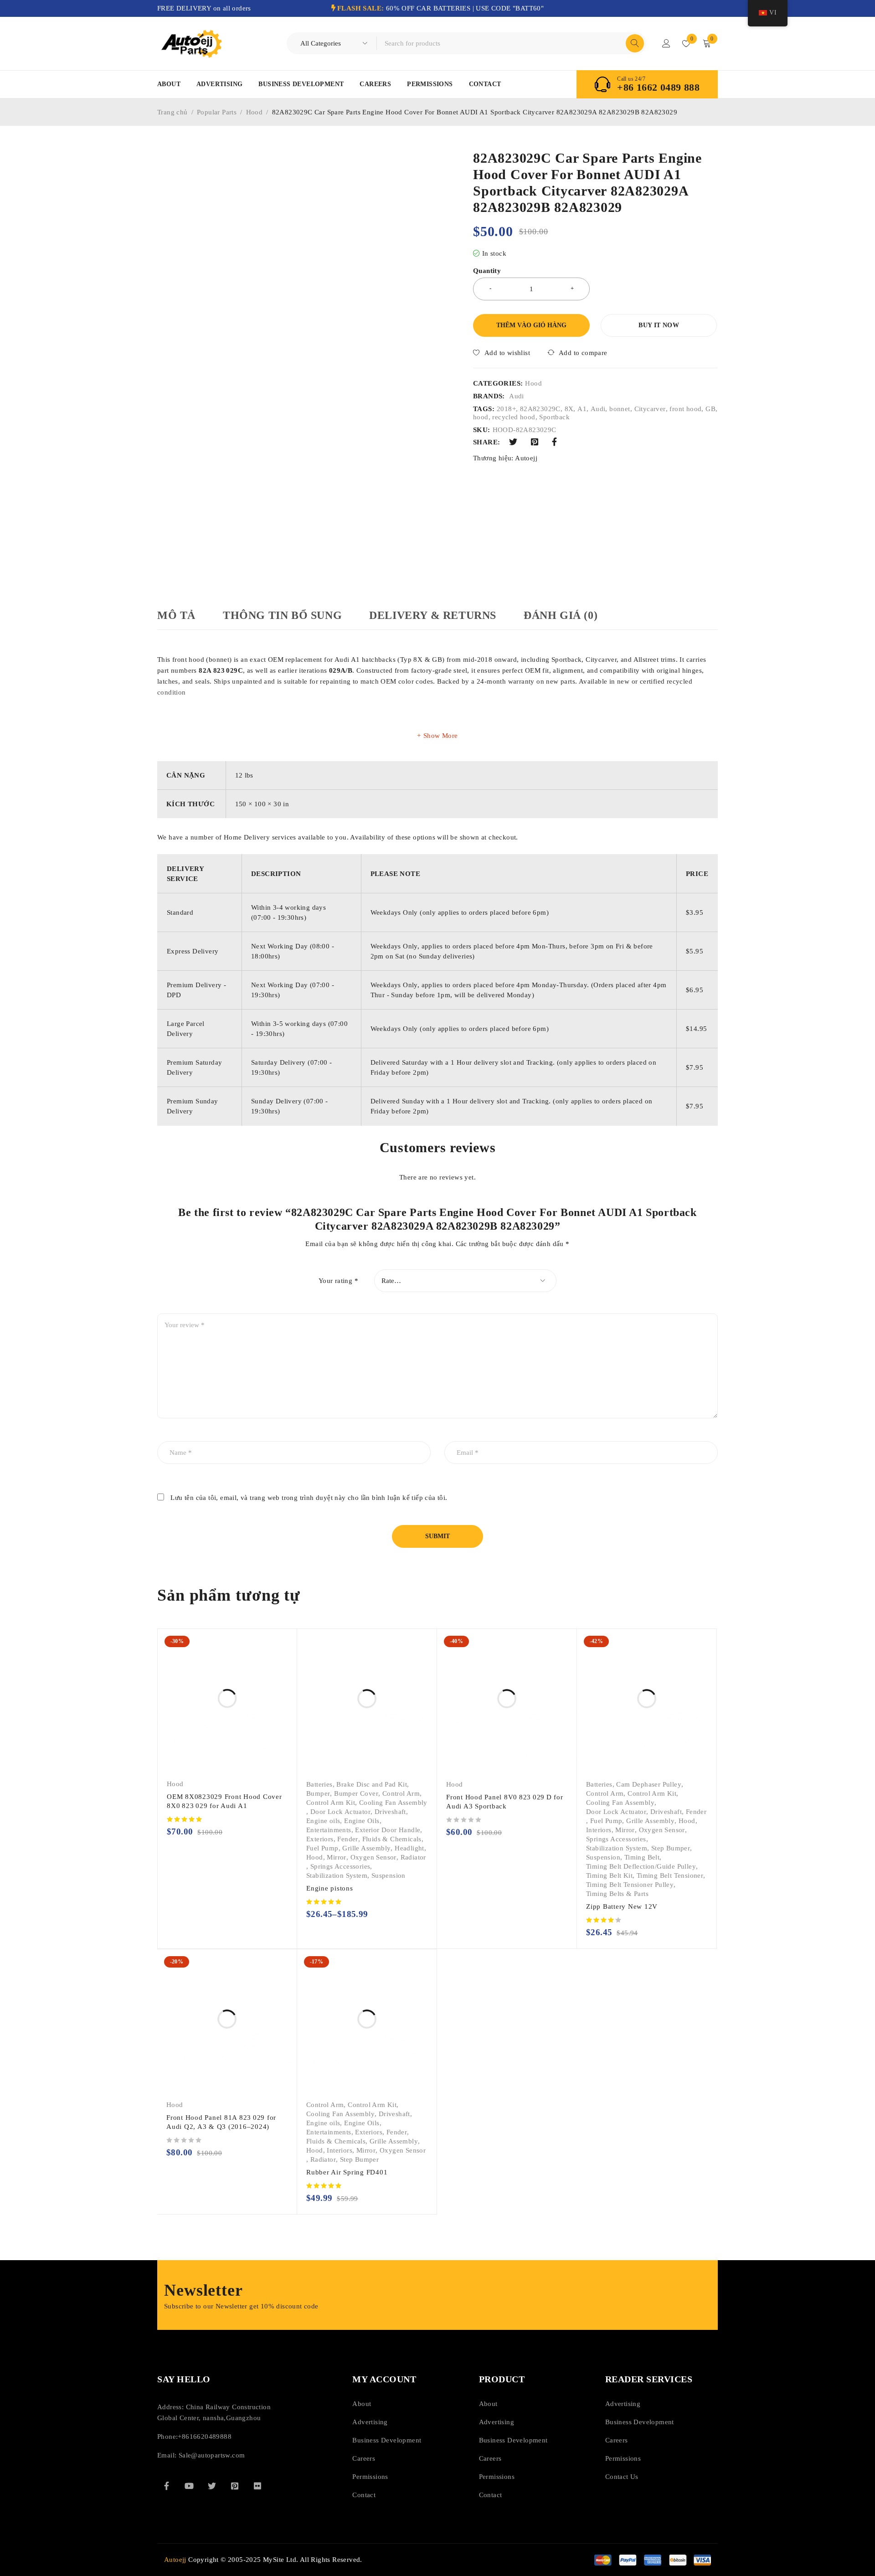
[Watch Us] (189, 2486)
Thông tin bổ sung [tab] (282, 615)
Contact (485, 84)
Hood (255, 112)
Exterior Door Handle (388, 1830)
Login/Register (666, 43)
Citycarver (650, 409)
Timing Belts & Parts (617, 1894)
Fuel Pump (322, 1848)
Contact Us (622, 2477)
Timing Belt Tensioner (670, 1875)
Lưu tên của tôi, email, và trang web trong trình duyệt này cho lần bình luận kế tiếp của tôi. (309, 1498)
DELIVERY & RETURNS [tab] (433, 615)
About (169, 84)
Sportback (554, 417)
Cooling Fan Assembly (393, 1803)
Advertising (219, 84)
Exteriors (320, 1839)
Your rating (338, 1281)
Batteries (319, 1784)
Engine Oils (362, 1821)
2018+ (506, 409)
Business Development (301, 84)
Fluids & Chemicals (392, 1839)
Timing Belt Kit (609, 1875)
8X (569, 409)
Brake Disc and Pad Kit (372, 1784)
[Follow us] (212, 2486)
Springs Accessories (340, 1866)
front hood (685, 409)
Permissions (430, 84)
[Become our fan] (166, 2486)
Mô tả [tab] (176, 615)
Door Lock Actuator (340, 1812)
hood (481, 417)
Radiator (413, 1857)
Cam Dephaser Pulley (649, 1784)
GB (710, 409)
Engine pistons (330, 1888)
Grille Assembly (366, 1848)
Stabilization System (337, 1875)
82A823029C (540, 409)
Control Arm (401, 1793)
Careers (375, 84)
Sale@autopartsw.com (212, 2455)
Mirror (336, 1857)
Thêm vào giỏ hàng (531, 325)
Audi (517, 396)
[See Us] (235, 2486)
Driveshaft (390, 1812)
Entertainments (329, 1830)
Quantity (487, 271)
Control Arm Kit (331, 1803)
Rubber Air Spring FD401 (347, 2172)
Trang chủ (172, 112)
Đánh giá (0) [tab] (561, 615)
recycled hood (514, 417)
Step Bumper (671, 1848)
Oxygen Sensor (373, 1857)
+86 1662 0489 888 (658, 88)
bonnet (620, 409)
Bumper (318, 1793)
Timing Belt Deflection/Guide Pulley (641, 1866)
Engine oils (323, 1821)
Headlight (409, 1848)
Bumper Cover (356, 1793)
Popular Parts (217, 112)
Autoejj (526, 458)
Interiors (599, 1830)
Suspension (389, 1875)
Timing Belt (642, 1857)
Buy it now (659, 325)
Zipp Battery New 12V (622, 1906)
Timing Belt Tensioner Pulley (630, 1885)
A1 (582, 409)
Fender (347, 1839)
